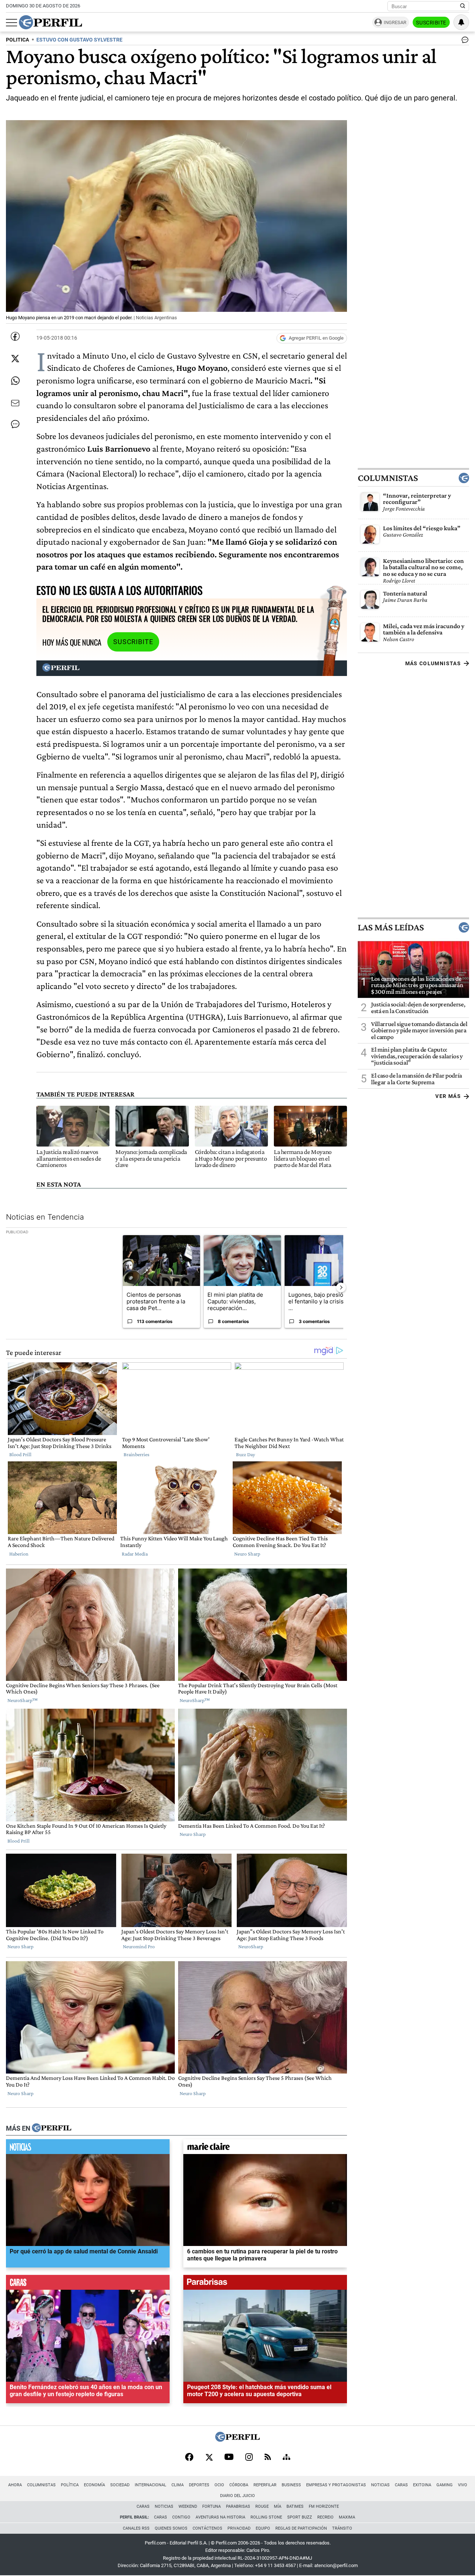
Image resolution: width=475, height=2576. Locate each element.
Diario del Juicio (237, 2496)
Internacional (150, 2485)
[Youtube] (229, 2458)
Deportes (199, 2485)
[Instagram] (249, 2458)
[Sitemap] (286, 2458)
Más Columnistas (433, 663)
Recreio (325, 2517)
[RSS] (268, 2458)
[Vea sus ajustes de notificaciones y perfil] (461, 22)
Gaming (445, 2485)
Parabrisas (238, 2506)
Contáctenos (207, 2528)
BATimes (295, 2506)
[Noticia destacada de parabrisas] (265, 2284)
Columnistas (388, 478)
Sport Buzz (300, 2517)
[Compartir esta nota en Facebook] (15, 336)
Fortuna (212, 2506)
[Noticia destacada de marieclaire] (265, 2148)
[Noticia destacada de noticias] (88, 2148)
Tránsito (342, 2528)
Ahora (15, 2485)
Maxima (347, 2517)
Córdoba (239, 2485)
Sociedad (120, 2485)
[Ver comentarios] (463, 42)
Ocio (219, 2485)
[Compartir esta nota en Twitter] (15, 359)
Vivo (463, 2485)
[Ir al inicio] (50, 22)
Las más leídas (391, 927)
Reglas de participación (301, 2528)
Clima (178, 2485)
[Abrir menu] (12, 23)
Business (291, 2485)
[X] (209, 2458)
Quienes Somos (171, 2528)
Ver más (448, 1096)
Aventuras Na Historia (220, 2517)
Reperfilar (265, 2485)
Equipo (263, 2528)
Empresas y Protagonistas (336, 2485)
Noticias (380, 2485)
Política (70, 2485)
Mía (278, 2506)
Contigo (181, 2517)
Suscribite (431, 23)
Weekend (188, 2506)
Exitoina (422, 2485)
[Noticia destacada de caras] (88, 2284)
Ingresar (395, 22)
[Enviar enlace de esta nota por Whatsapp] (15, 381)
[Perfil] (52, 2128)
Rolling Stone (266, 2517)
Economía (94, 2485)
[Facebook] (189, 2458)
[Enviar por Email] (15, 403)
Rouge (262, 2506)
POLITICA (17, 40)
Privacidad (239, 2528)
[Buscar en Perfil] (463, 6)
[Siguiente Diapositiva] (341, 1287)
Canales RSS (136, 2528)
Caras (401, 2485)
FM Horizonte (324, 2506)
